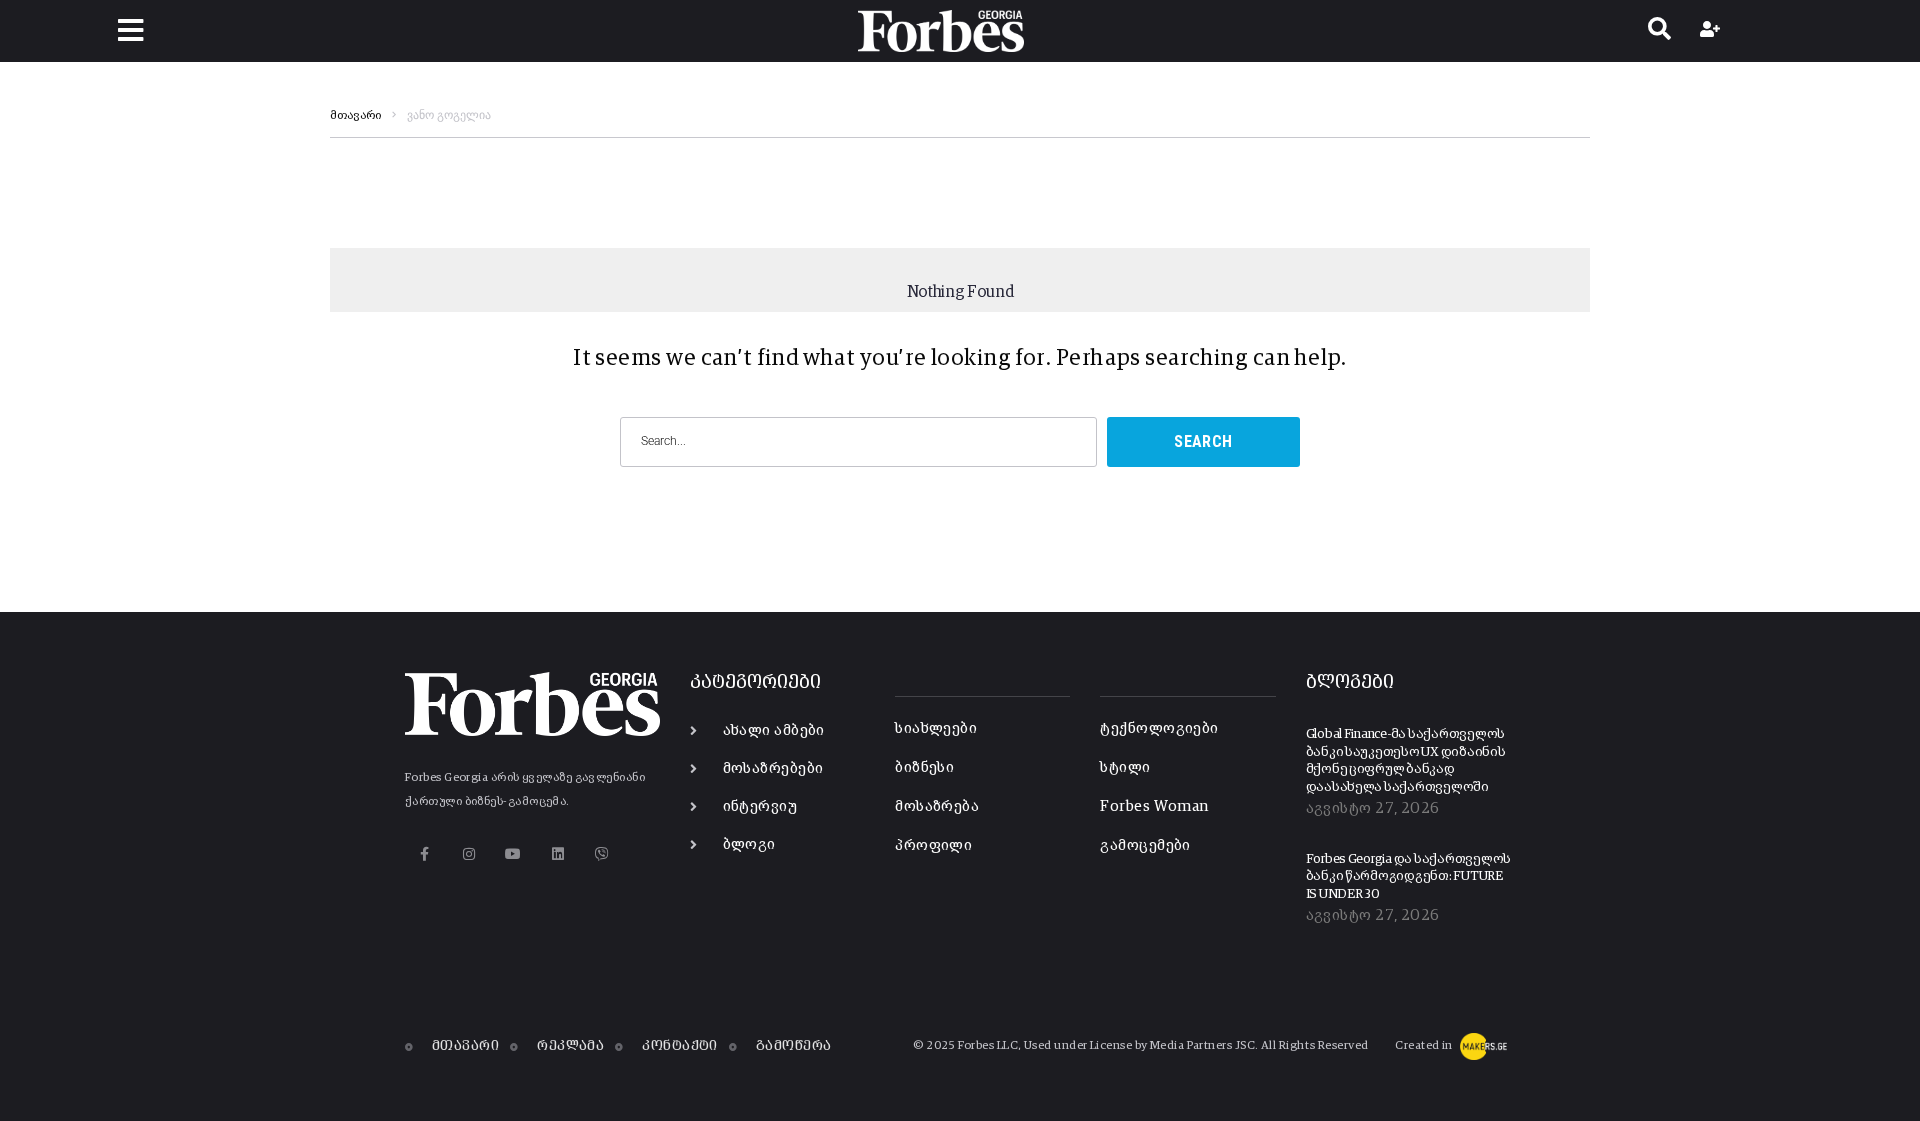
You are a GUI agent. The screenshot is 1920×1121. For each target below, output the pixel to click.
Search (1203, 441)
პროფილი (933, 845)
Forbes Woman (1154, 806)
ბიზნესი (924, 767)
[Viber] (602, 853)
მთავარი (355, 116)
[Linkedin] (557, 853)
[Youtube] (513, 853)
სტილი (1125, 767)
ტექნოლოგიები (1159, 728)
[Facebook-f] (424, 853)
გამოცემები (1145, 845)
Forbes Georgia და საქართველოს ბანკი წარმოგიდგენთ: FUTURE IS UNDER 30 (1408, 877)
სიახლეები (936, 728)
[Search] (1659, 31)
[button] (130, 30)
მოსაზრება (937, 806)
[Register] (1712, 31)
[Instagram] (468, 853)
